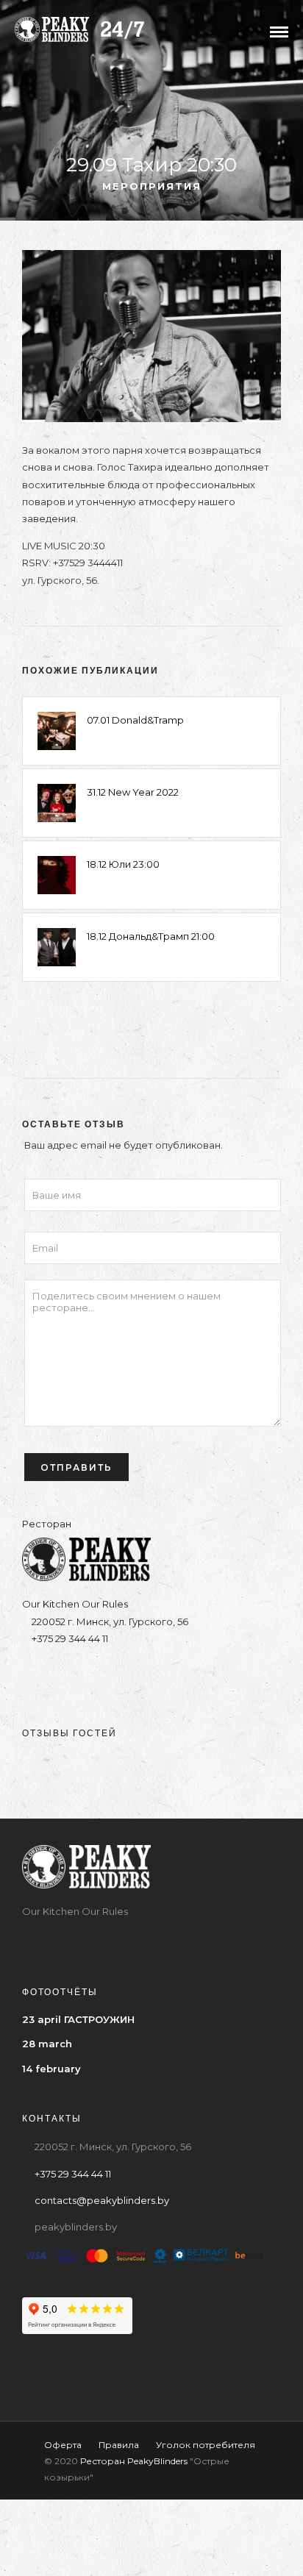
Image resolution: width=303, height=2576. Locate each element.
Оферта (63, 2445)
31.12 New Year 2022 (133, 792)
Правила (119, 2445)
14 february (51, 2069)
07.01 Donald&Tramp (135, 720)
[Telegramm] (137, 1676)
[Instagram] (108, 1676)
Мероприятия (152, 186)
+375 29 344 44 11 (69, 1638)
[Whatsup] (195, 1676)
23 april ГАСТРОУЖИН (78, 2019)
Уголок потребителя (206, 2445)
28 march (47, 2044)
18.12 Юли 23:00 (123, 864)
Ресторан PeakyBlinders (134, 2461)
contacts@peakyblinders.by (102, 2200)
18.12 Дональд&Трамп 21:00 (151, 936)
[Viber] (166, 1676)
